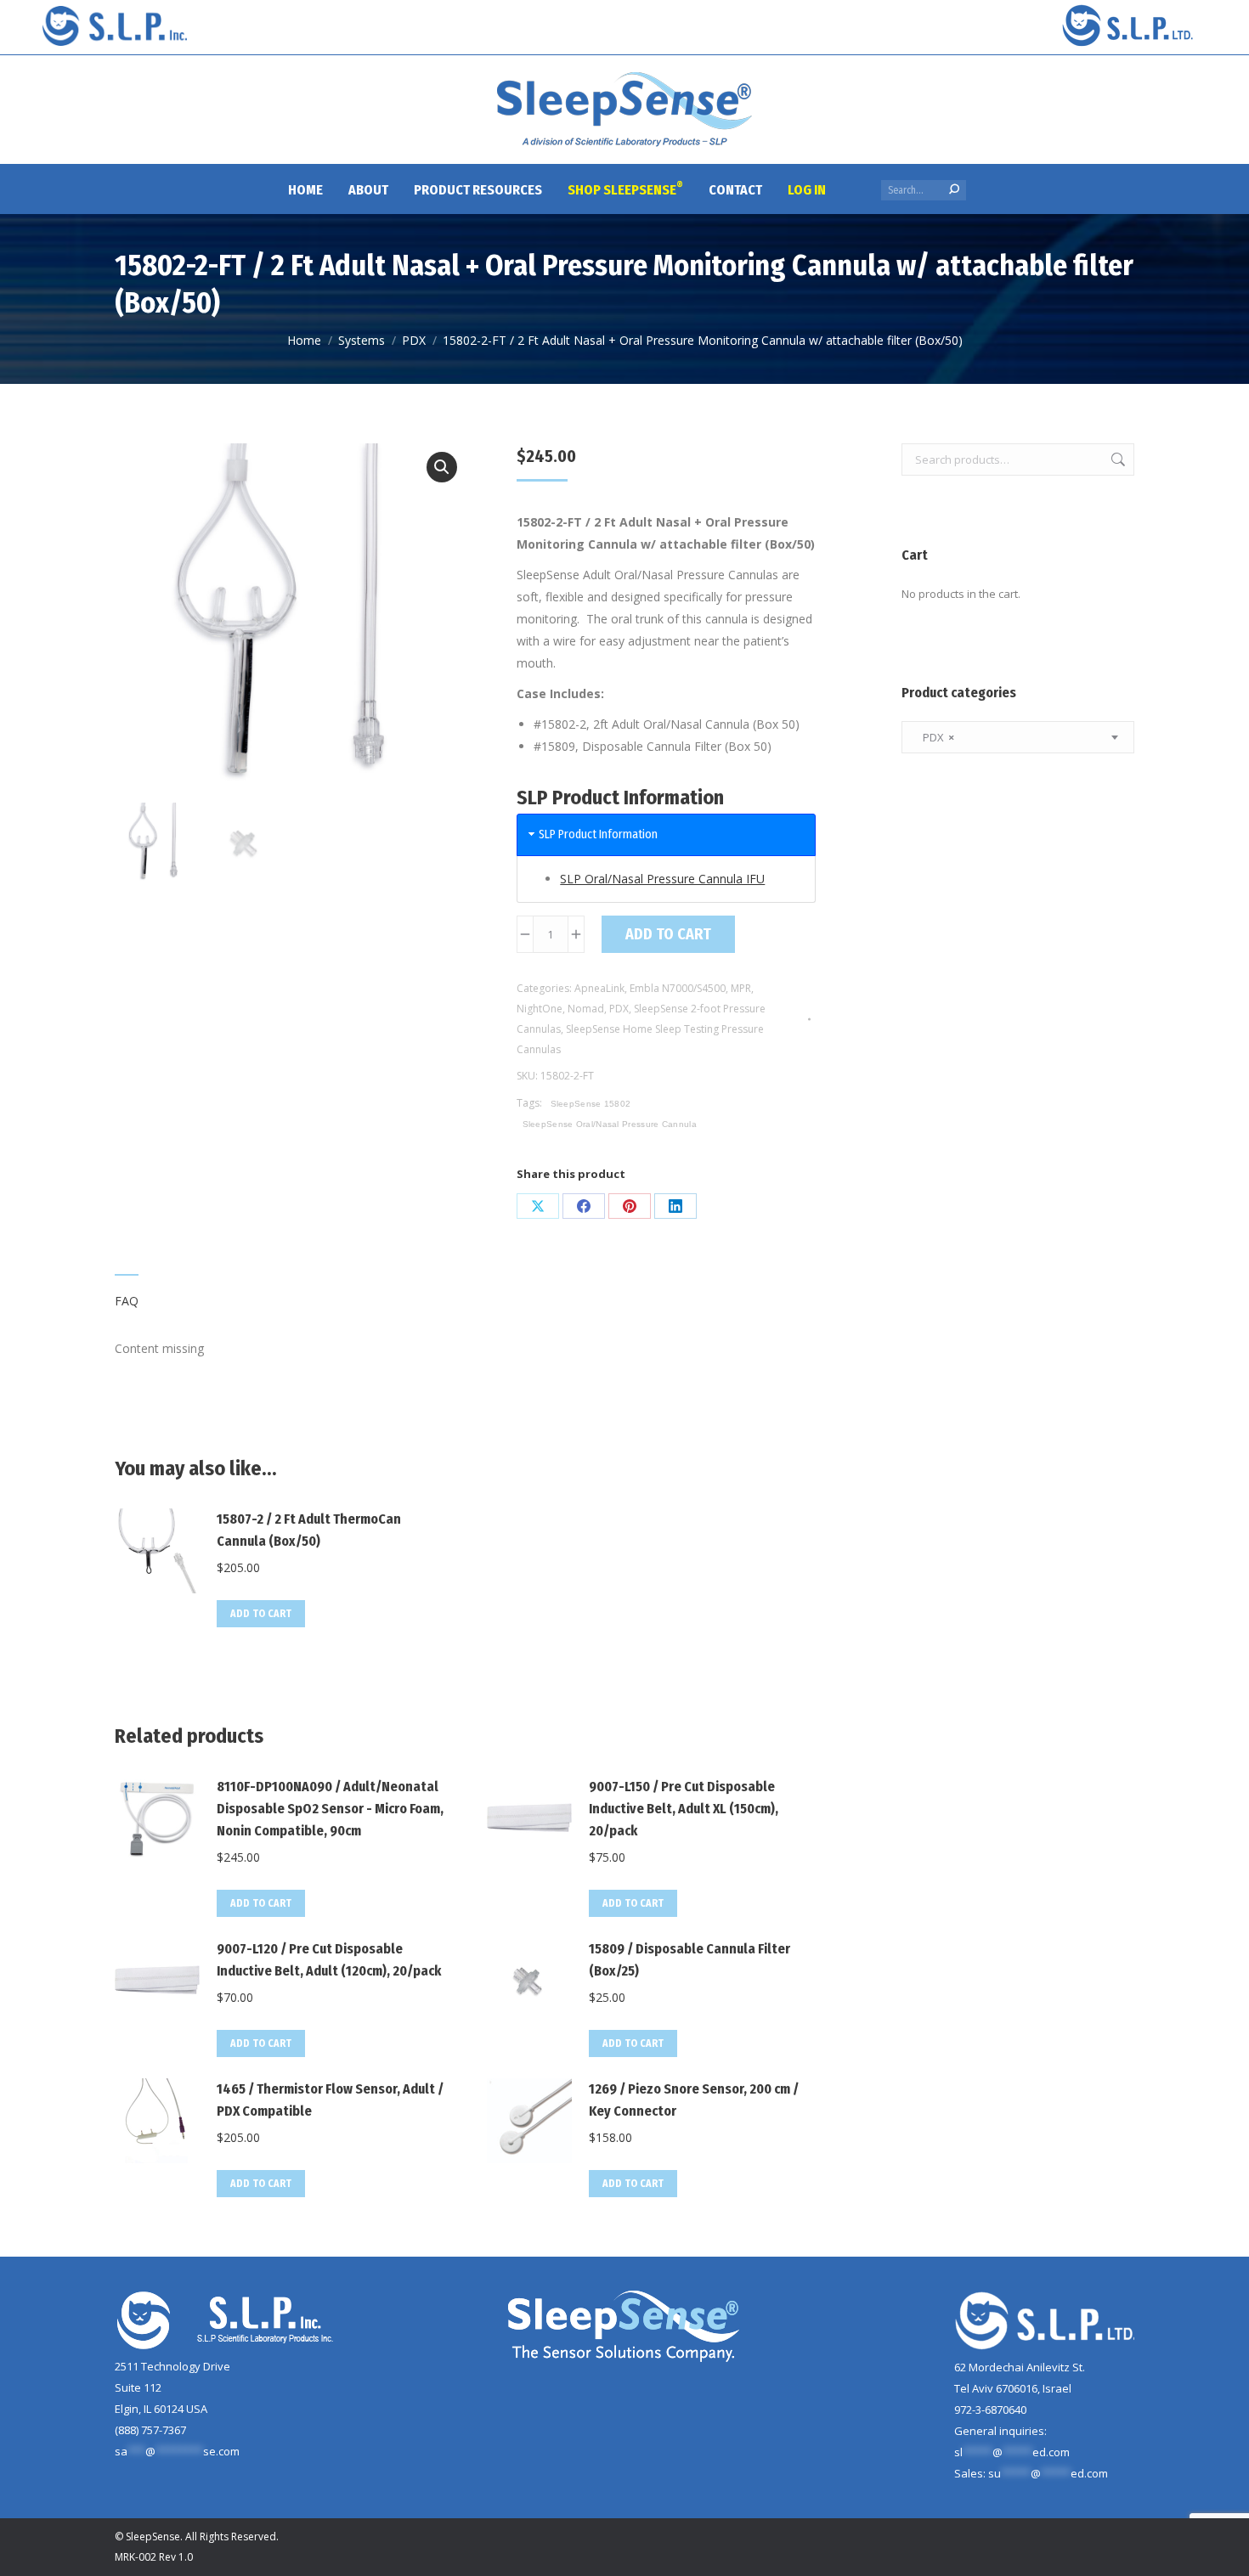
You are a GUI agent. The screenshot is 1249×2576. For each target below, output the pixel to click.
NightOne (540, 1009)
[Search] (954, 189)
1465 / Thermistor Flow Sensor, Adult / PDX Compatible (330, 2100)
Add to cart (668, 934)
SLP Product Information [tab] (598, 834)
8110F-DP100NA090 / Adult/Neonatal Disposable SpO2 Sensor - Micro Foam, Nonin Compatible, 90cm (330, 1809)
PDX (619, 1009)
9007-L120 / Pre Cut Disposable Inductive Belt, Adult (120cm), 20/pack (329, 1960)
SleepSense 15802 (591, 1104)
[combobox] (1018, 737)
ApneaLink (599, 988)
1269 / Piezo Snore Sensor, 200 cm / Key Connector (694, 2100)
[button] (442, 467)
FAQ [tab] (127, 1301)
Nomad (586, 1009)
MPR (741, 988)
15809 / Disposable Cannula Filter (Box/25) (689, 1960)
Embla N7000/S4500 (678, 988)
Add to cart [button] (261, 1614)
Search (1116, 459)
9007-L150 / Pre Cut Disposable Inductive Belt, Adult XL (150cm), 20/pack (684, 1809)
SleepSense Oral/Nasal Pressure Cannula (610, 1124)
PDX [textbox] (935, 737)
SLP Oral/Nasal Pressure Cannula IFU (662, 879)
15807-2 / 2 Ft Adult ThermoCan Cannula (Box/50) (309, 1530)
